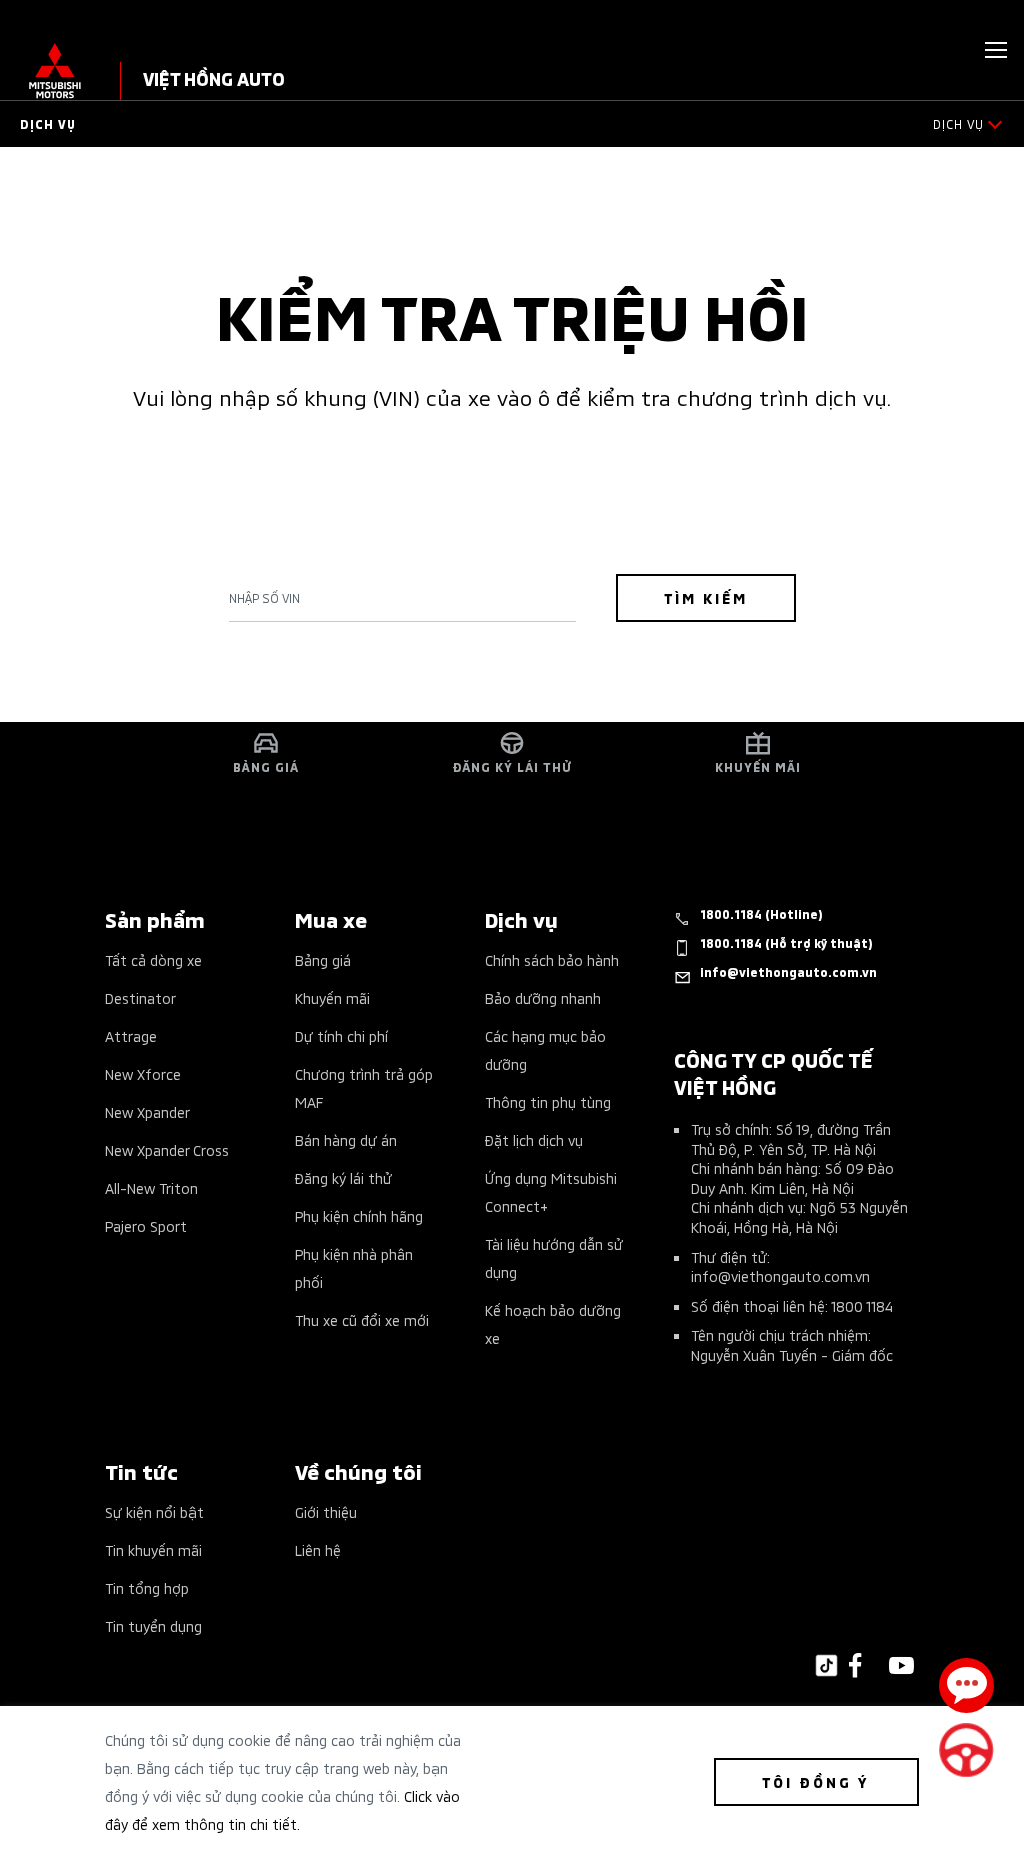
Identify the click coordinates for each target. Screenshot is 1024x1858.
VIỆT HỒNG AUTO (214, 77)
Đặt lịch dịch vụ (534, 1139)
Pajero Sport (146, 1225)
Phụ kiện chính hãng (359, 1215)
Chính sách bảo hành (552, 959)
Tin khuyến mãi (153, 1549)
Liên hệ (318, 1549)
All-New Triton (151, 1187)
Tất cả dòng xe (153, 959)
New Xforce (143, 1073)
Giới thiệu (326, 1511)
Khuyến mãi (332, 997)
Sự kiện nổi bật (154, 1511)
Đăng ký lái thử (343, 1177)
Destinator (140, 997)
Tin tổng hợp (147, 1587)
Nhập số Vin (264, 598)
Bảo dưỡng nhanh (543, 997)
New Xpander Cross (167, 1149)
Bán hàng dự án (346, 1139)
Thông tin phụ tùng (548, 1101)
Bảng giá (323, 959)
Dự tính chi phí (341, 1035)
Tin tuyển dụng (153, 1625)
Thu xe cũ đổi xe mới (362, 1319)
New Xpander (147, 1111)
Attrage (131, 1035)
